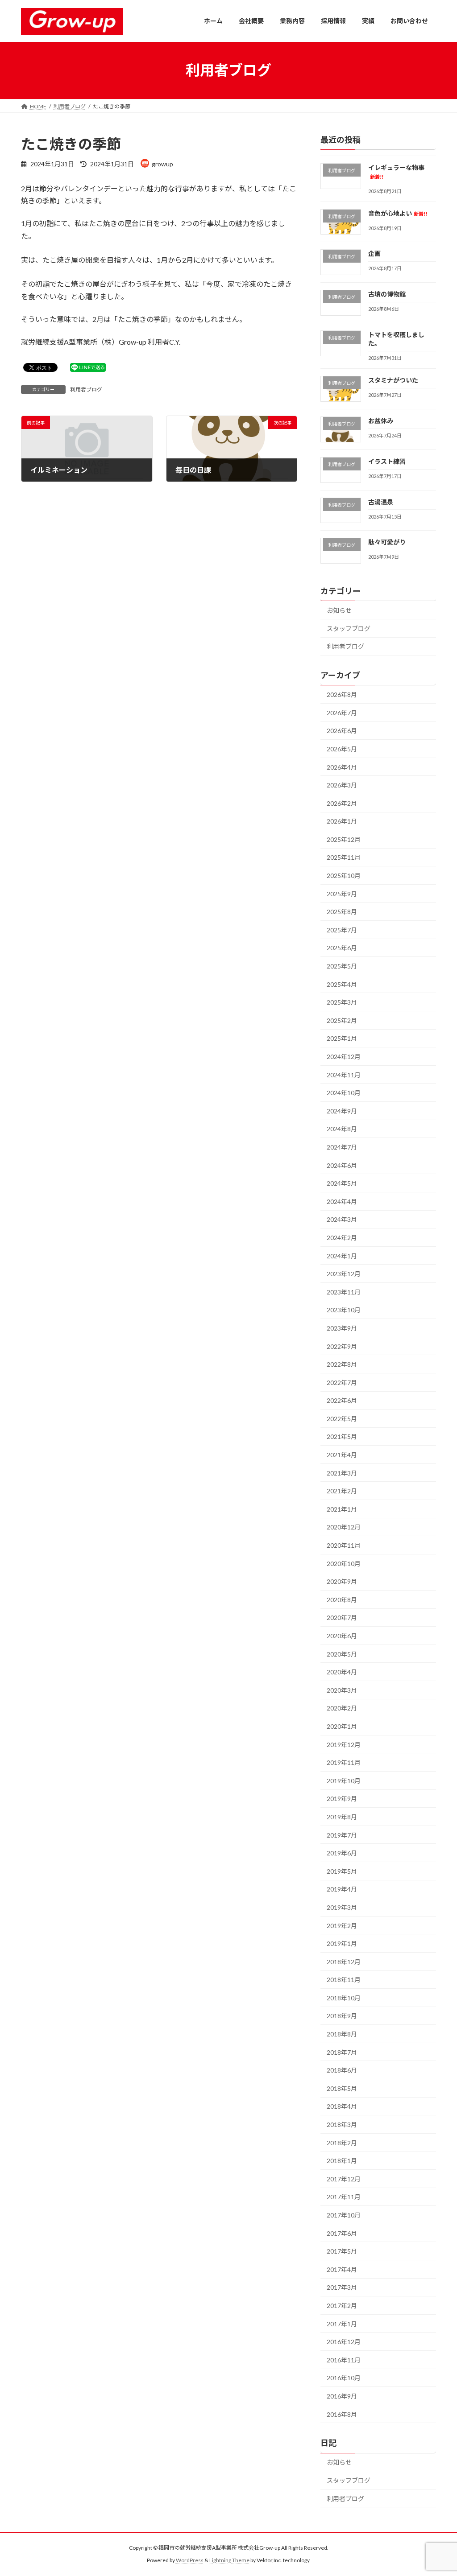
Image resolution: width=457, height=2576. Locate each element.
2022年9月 (342, 1346)
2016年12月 (344, 2342)
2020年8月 (342, 1599)
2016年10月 (344, 2378)
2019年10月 (344, 1780)
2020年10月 (344, 1563)
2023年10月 (344, 1310)
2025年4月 (342, 984)
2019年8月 (342, 1817)
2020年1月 (342, 1726)
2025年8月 (342, 912)
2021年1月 (342, 1509)
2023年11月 (344, 1292)
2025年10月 (344, 876)
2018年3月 (342, 2125)
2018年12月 (344, 1961)
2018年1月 (342, 2161)
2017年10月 (344, 2215)
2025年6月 (342, 948)
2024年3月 (342, 1219)
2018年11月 (344, 1980)
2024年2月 (342, 1238)
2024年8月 (342, 1129)
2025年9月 (342, 893)
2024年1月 (342, 1255)
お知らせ (339, 610)
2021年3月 (342, 1473)
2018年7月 (342, 2052)
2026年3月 (342, 785)
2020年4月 (342, 1672)
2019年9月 (342, 1799)
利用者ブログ (86, 389)
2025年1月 (342, 1038)
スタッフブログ (349, 628)
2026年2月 (342, 803)
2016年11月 (344, 2360)
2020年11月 (344, 1545)
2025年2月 (342, 1020)
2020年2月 (342, 1708)
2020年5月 (342, 1654)
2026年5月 (342, 749)
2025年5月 (342, 966)
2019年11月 (344, 1762)
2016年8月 (342, 2414)
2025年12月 (344, 839)
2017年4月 (342, 2269)
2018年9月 (342, 2016)
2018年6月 (342, 2070)
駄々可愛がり (387, 542)
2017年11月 (344, 2197)
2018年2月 (342, 2142)
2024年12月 (344, 1057)
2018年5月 (342, 2088)
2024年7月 (342, 1147)
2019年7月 (342, 1835)
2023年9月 (342, 1328)
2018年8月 (342, 2034)
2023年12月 (344, 1274)
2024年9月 (342, 1111)
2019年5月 (342, 1871)
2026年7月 (342, 712)
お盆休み (381, 421)
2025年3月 (342, 1002)
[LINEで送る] (88, 367)
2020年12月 (344, 1527)
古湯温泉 (381, 501)
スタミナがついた (393, 380)
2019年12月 (344, 1744)
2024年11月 (344, 1074)
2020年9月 (342, 1581)
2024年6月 (342, 1165)
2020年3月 (342, 1690)
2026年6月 (342, 731)
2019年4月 (342, 1889)
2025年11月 (344, 857)
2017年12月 (344, 2178)
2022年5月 (342, 1418)
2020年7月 (342, 1618)
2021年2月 (342, 1491)
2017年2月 (342, 2306)
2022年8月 (342, 1364)
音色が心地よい (398, 213)
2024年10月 (344, 1093)
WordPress (190, 2560)
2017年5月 (342, 2251)
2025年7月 (342, 929)
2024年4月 (342, 1201)
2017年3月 (342, 2287)
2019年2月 (342, 1925)
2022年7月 (342, 1382)
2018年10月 (344, 1997)
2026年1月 (342, 821)
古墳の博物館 (387, 294)
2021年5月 (342, 1436)
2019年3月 (342, 1907)
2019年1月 (342, 1943)
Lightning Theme (229, 2560)
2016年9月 (342, 2396)
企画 (374, 253)
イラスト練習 (387, 461)
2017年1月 (342, 2323)
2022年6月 (342, 1400)
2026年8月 (342, 694)
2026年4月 (342, 767)
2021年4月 (342, 1455)
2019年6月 (342, 1853)
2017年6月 (342, 2233)
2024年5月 (342, 1183)
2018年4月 (342, 2106)
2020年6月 (342, 1636)
